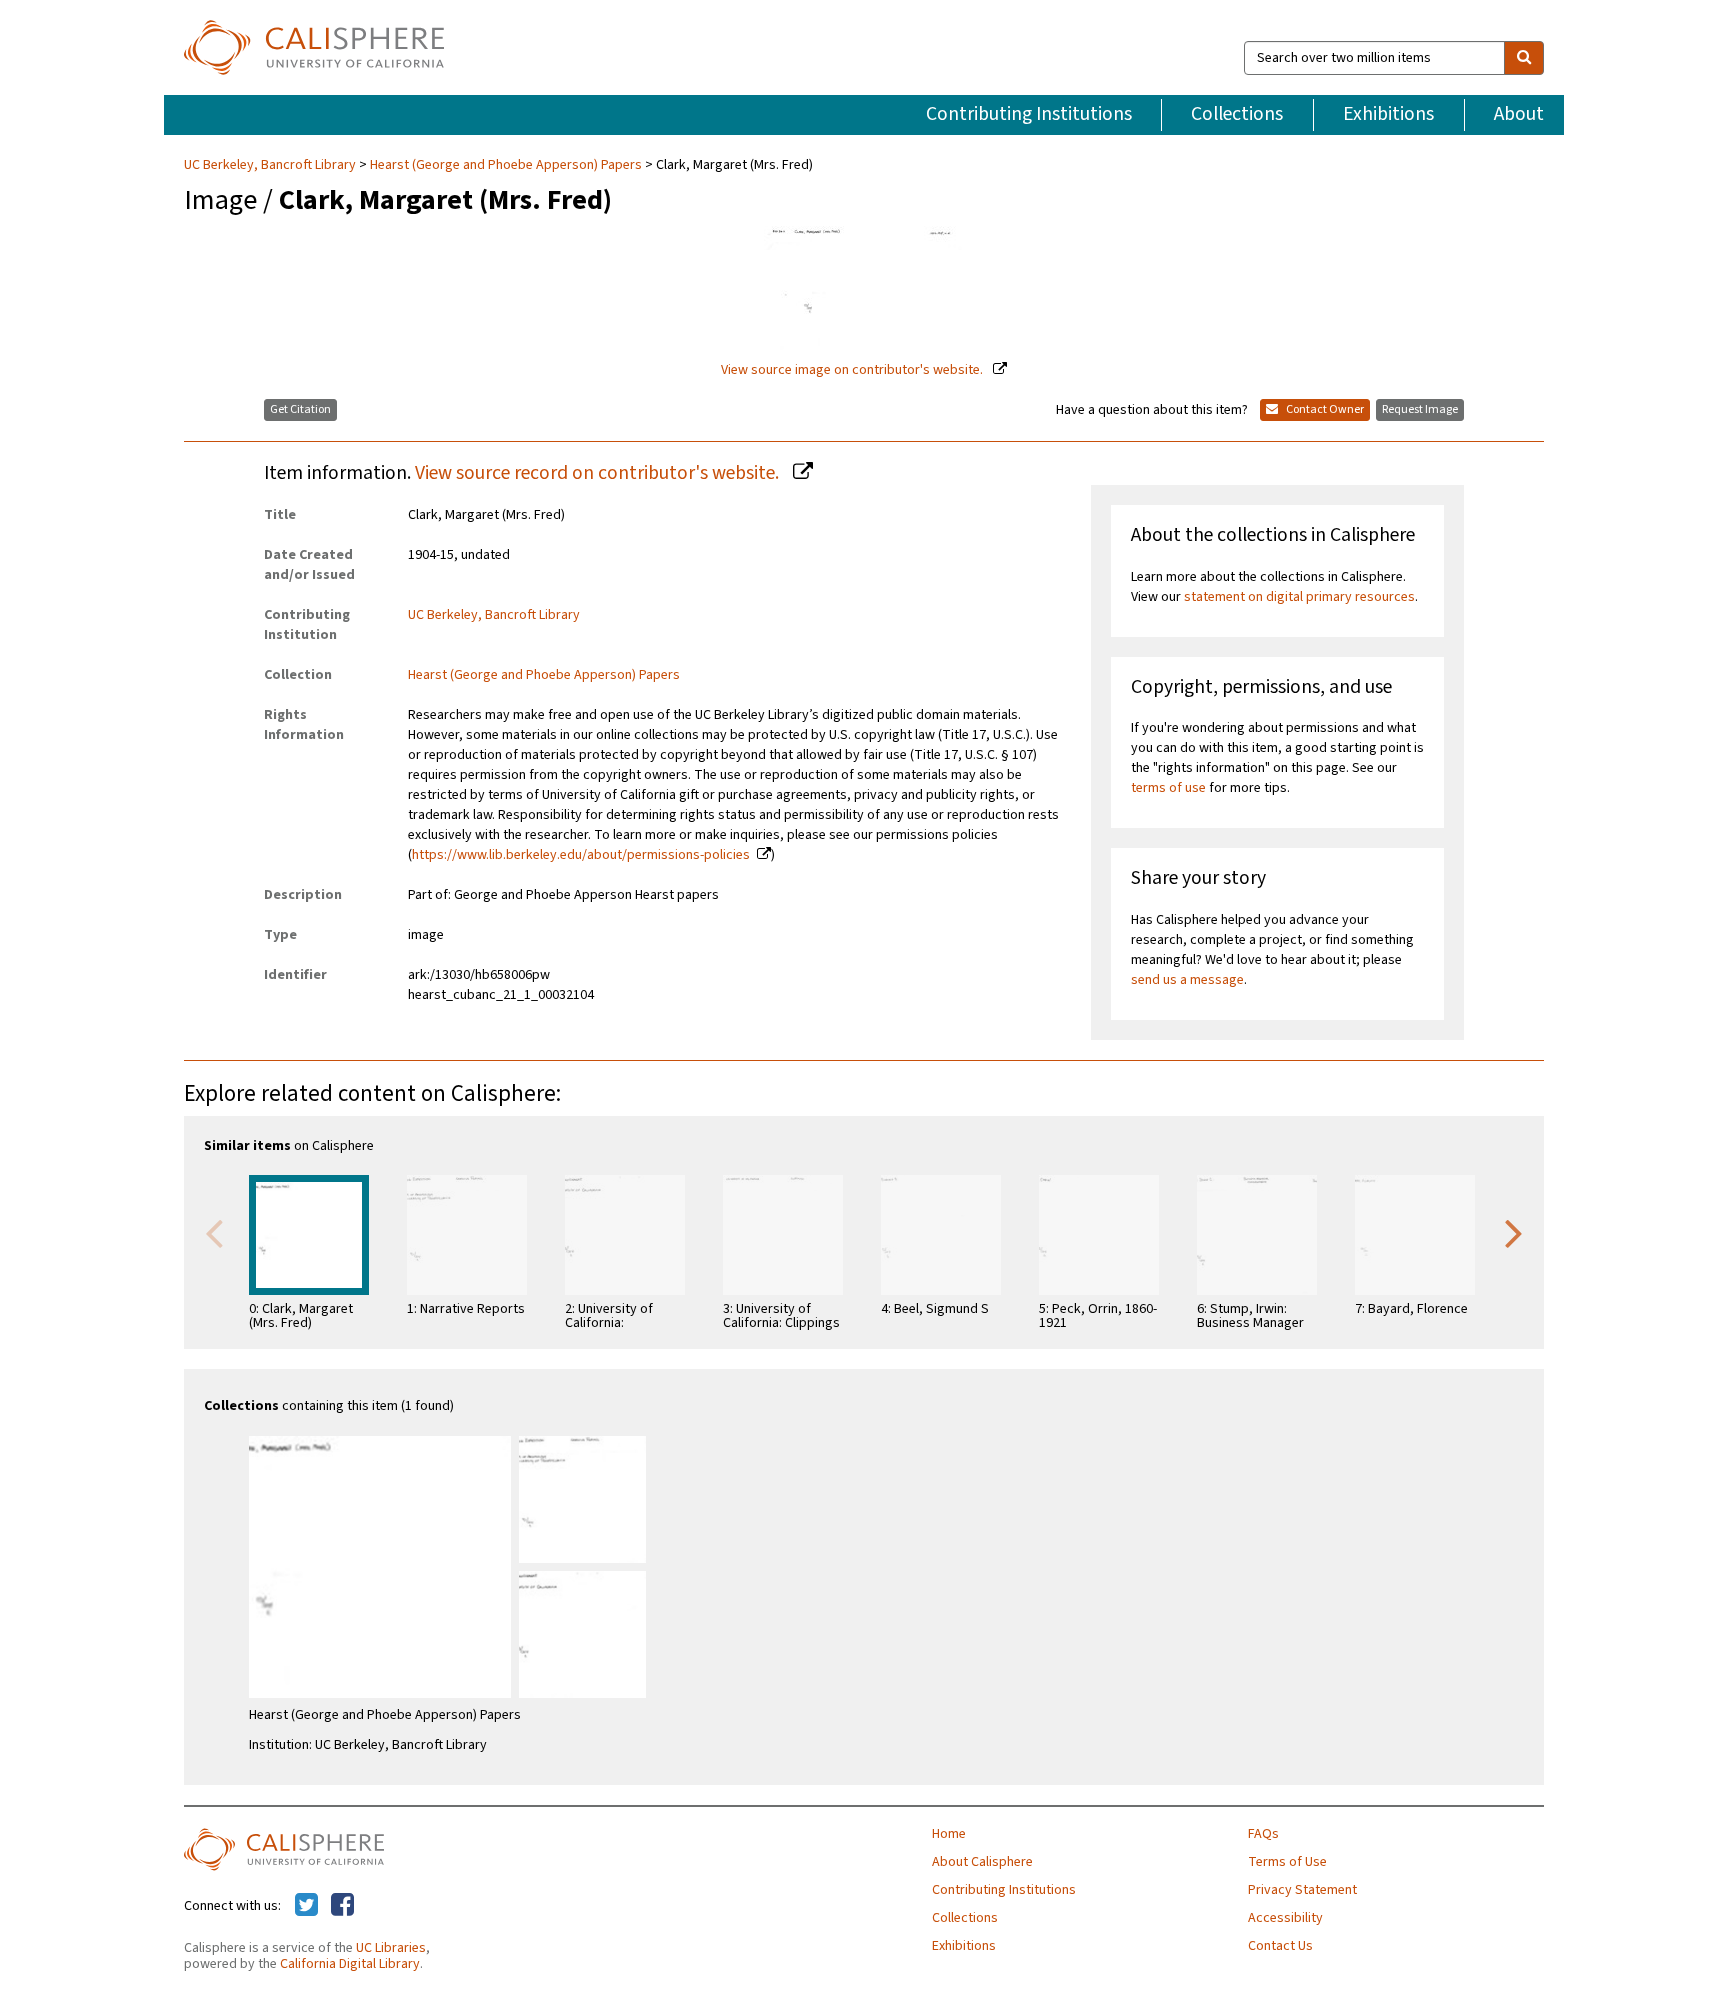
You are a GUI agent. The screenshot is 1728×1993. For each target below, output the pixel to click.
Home (949, 1834)
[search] (1524, 58)
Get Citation (300, 409)
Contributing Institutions (1029, 114)
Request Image (1420, 409)
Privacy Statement (1302, 1890)
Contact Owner (1324, 409)
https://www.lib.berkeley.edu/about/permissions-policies (581, 855)
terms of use (1168, 788)
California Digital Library (350, 1964)
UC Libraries (391, 1948)
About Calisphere (982, 1862)
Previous (214, 1232)
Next (1514, 1232)
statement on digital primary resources (1299, 597)
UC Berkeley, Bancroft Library (271, 165)
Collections (1237, 114)
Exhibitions (1388, 114)
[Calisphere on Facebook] (342, 1906)
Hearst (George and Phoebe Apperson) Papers (506, 165)
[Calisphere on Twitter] (306, 1906)
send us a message (1187, 980)
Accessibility (1285, 1918)
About (1519, 114)
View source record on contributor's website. (599, 473)
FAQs (1263, 1834)
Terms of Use (1287, 1862)
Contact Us (1280, 1946)
